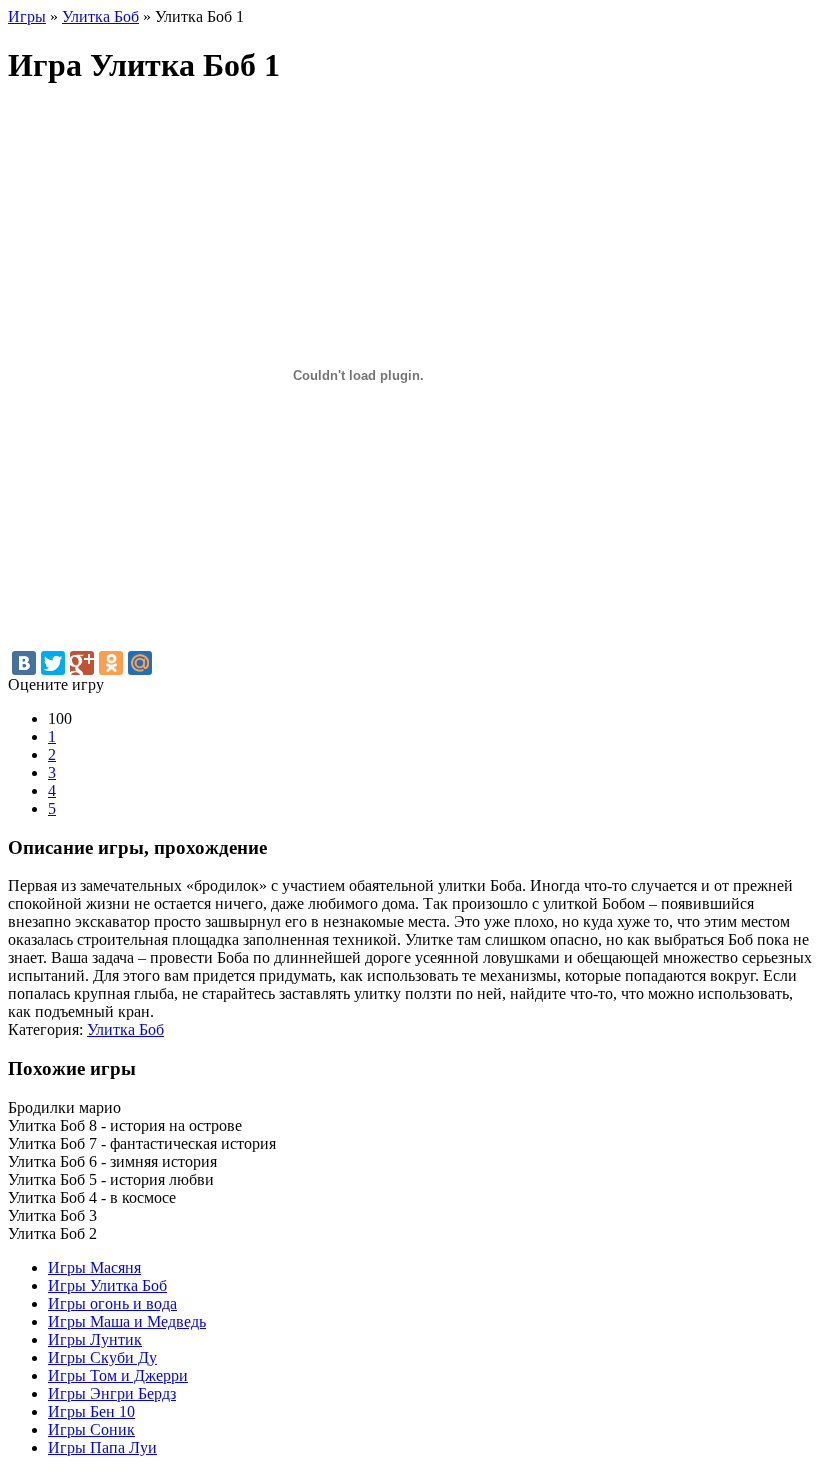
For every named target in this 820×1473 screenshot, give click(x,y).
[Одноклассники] (111, 663)
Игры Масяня (94, 1267)
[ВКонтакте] (24, 663)
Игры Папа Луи (102, 1447)
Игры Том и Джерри (118, 1375)
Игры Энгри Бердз (112, 1393)
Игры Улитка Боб (107, 1285)
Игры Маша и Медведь (127, 1321)
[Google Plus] (82, 663)
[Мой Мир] (140, 663)
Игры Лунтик (95, 1339)
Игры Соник (91, 1429)
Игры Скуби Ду (102, 1357)
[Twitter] (53, 663)
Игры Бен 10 (91, 1411)
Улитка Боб (125, 1029)
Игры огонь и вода (112, 1303)
